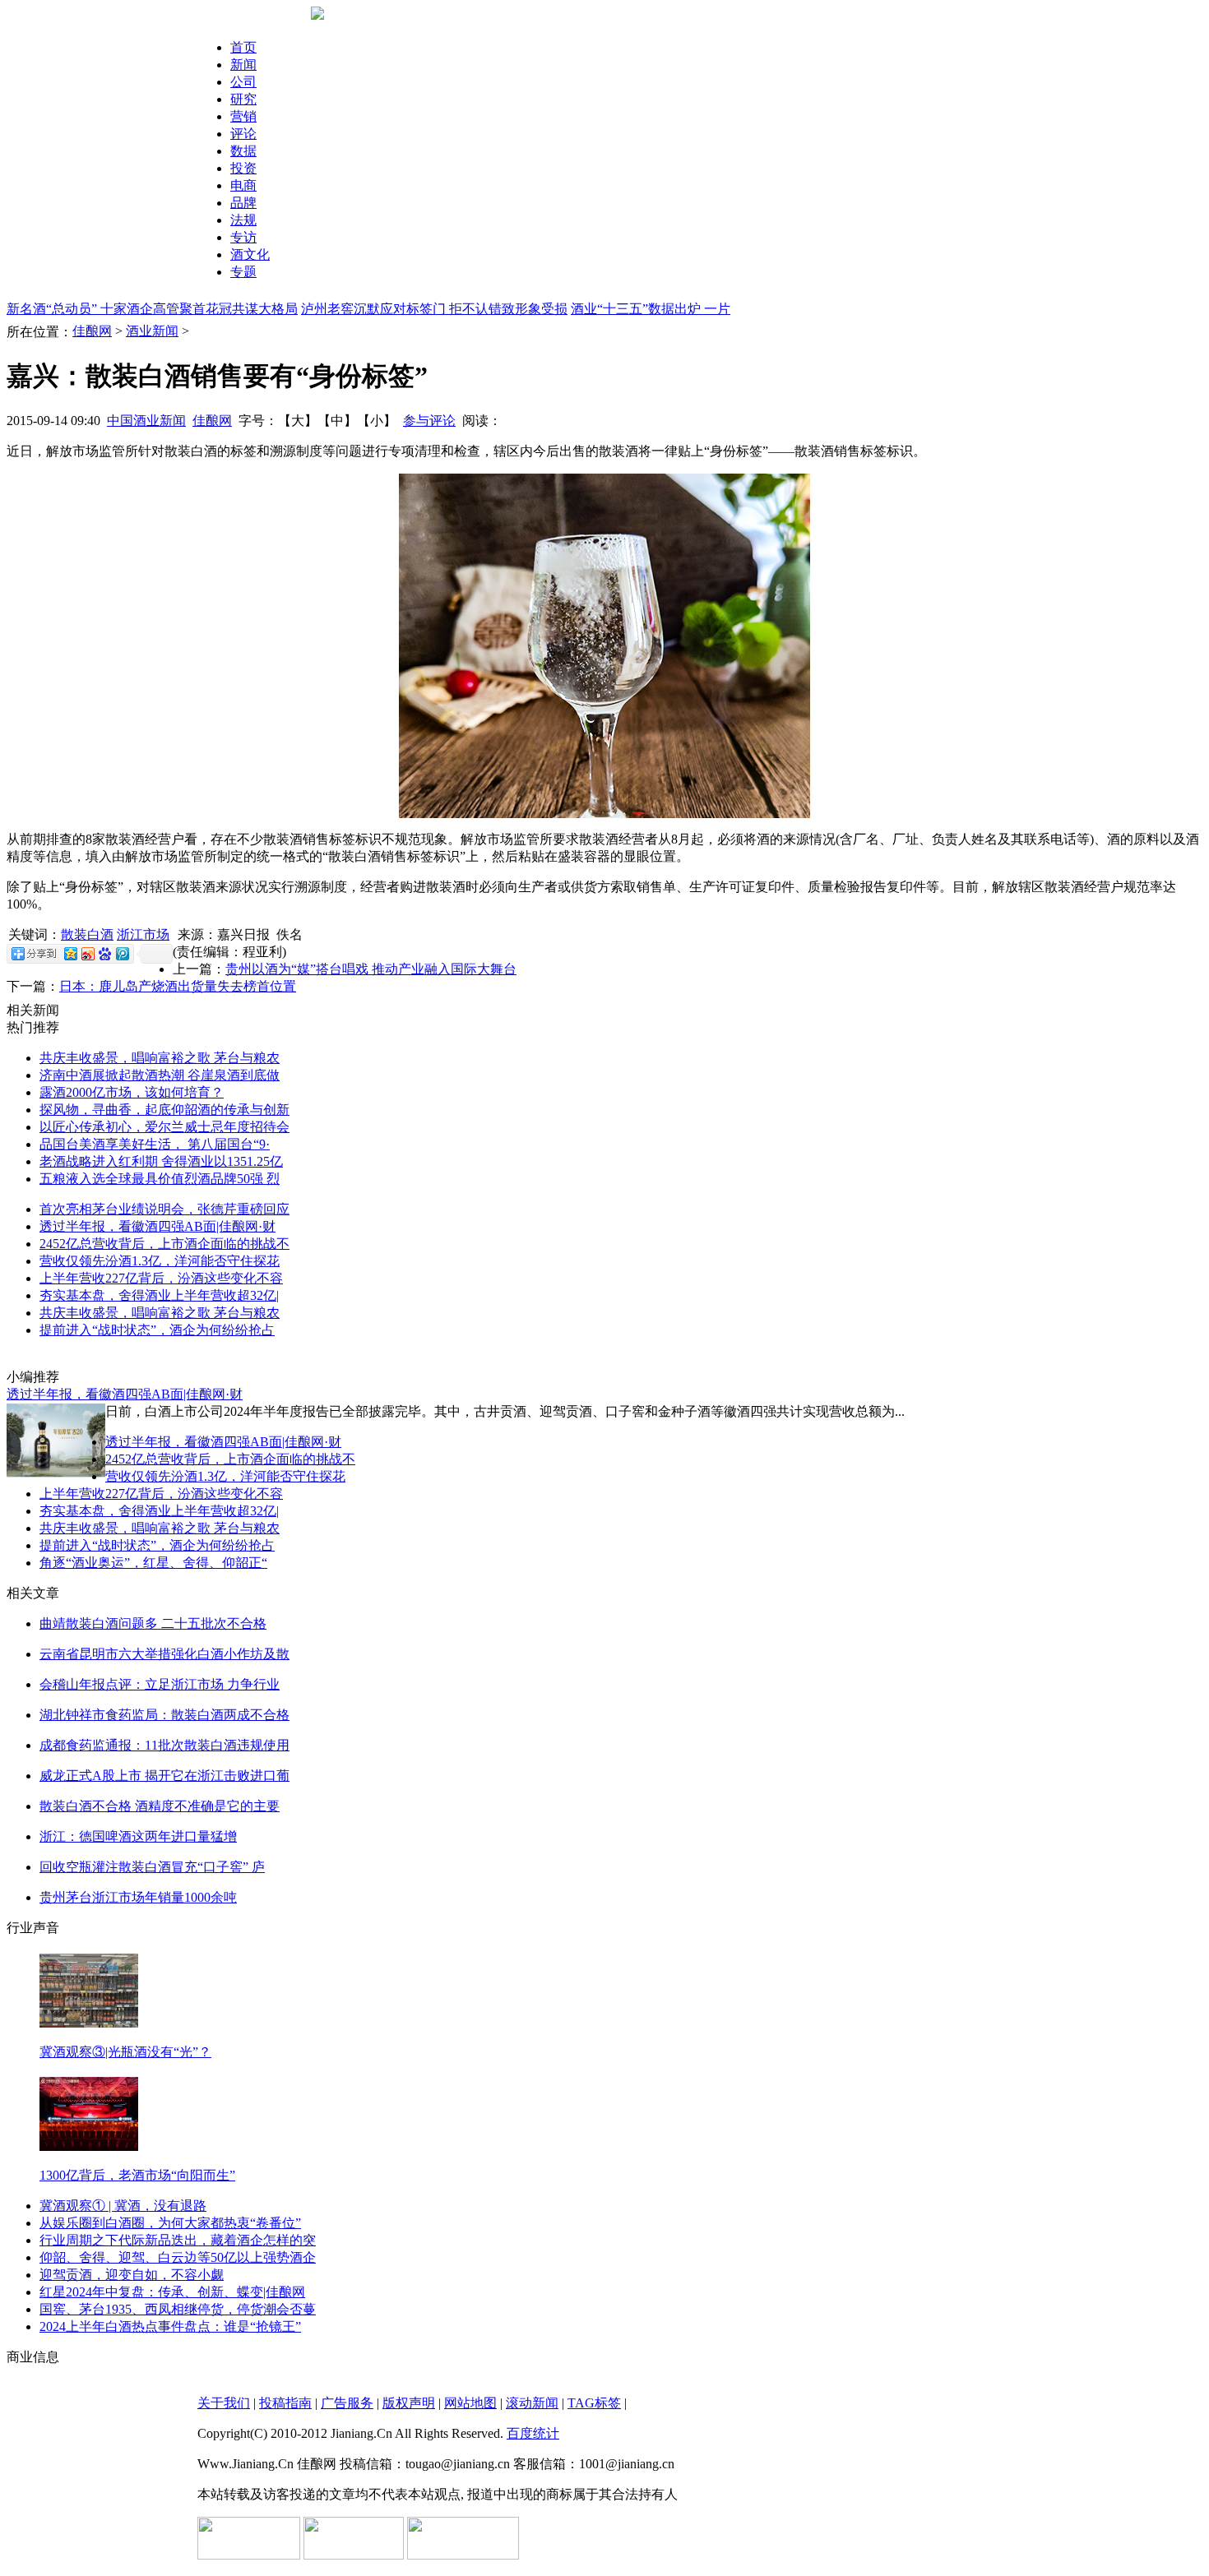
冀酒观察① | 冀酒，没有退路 (123, 2206)
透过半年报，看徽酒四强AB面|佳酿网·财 (157, 1226)
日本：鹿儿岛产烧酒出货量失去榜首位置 (178, 986)
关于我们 (224, 2403)
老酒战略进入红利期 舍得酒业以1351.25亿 (161, 1161)
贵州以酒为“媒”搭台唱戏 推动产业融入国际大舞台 (371, 969)
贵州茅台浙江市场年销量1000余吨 (138, 1897)
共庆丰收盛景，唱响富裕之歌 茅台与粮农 (160, 1058)
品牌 (243, 203)
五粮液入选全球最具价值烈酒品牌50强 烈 (160, 1179)
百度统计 (533, 2433)
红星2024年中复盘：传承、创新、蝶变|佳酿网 (172, 2292)
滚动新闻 (532, 2403)
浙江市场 (143, 934)
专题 (243, 272)
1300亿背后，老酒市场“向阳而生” (137, 2175)
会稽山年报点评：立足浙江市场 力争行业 (160, 1684)
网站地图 (470, 2403)
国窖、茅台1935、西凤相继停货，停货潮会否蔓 (178, 2309)
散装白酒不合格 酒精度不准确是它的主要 (160, 1806)
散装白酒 (87, 934)
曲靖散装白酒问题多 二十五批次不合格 (153, 1623)
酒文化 (250, 254)
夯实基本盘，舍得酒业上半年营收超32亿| (159, 1295)
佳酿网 (92, 331)
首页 (243, 47)
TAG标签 (594, 2403)
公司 (243, 82)
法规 (243, 220)
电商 (243, 185)
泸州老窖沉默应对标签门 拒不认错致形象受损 (434, 309)
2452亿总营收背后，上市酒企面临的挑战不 (164, 1244)
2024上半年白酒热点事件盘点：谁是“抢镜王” (170, 2326)
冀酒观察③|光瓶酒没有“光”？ (125, 2052)
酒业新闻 (152, 331)
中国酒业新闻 (146, 421)
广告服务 (347, 2403)
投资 (243, 168)
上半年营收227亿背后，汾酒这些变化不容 (161, 1278)
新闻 (243, 65)
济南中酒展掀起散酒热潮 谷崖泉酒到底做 (160, 1075)
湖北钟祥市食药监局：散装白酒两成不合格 (164, 1715)
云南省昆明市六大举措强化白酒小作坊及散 (164, 1654)
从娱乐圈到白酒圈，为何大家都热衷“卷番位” (170, 2223)
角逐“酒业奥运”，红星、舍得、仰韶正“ (153, 1563)
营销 (243, 116)
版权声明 (409, 2403)
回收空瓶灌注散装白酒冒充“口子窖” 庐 (152, 1867)
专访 (243, 237)
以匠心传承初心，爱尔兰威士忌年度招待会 (164, 1127)
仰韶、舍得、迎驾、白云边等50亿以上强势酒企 (178, 2257)
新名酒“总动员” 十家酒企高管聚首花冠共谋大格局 (152, 309)
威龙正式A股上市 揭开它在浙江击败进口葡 (164, 1776)
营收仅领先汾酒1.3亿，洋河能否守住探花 (160, 1261)
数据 (243, 151)
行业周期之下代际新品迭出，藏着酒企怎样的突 (178, 2240)
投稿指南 (285, 2403)
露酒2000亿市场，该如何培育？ (132, 1092)
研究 (243, 99)
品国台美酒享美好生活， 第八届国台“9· (155, 1144)
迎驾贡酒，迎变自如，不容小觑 (132, 2275)
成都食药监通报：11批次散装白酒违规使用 (164, 1745)
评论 (243, 134)
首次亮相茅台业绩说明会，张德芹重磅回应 (164, 1209)
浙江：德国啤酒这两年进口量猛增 (138, 1836)
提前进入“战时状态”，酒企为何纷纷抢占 (157, 1330)
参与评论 (429, 421)
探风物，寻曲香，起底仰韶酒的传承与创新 (164, 1110)
